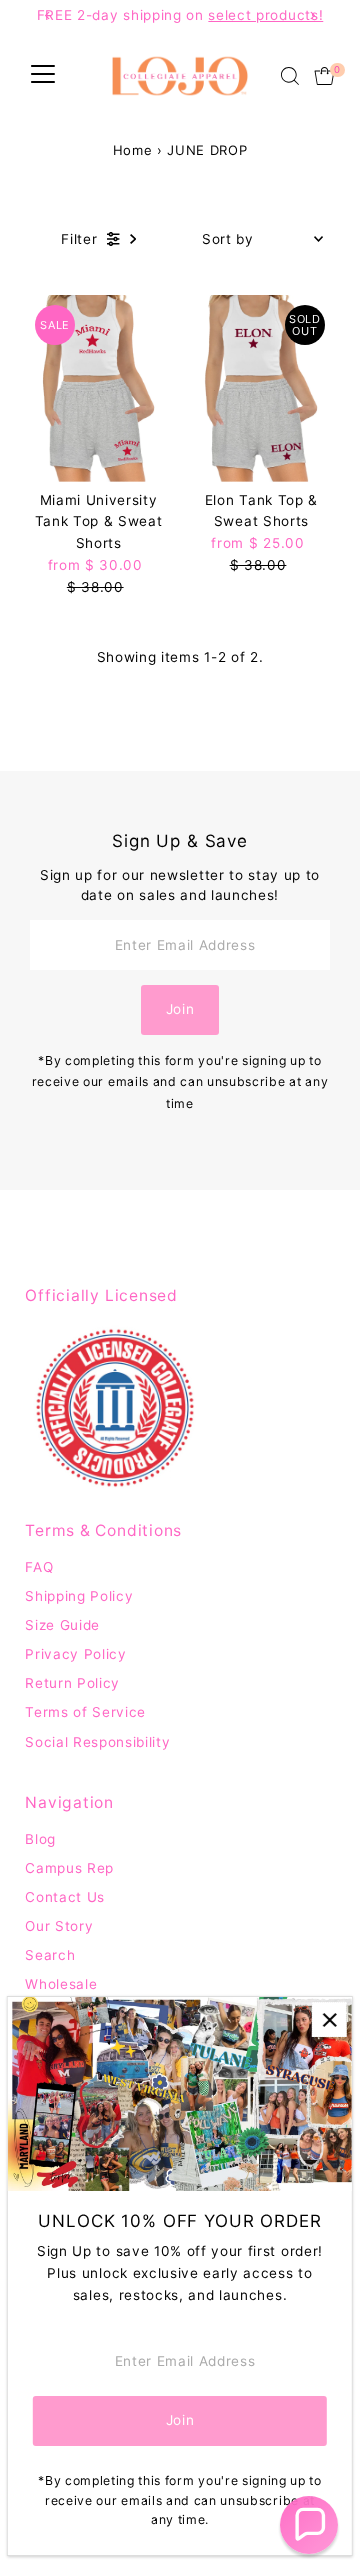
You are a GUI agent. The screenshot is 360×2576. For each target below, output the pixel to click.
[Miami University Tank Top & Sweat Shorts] (98, 388)
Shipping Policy (79, 1596)
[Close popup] (329, 2019)
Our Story (59, 1926)
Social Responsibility (97, 1742)
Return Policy (72, 1683)
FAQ (39, 1567)
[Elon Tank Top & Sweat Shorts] (261, 388)
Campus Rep (69, 1868)
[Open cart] (324, 76)
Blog (40, 1839)
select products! (265, 15)
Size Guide (62, 1625)
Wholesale (61, 1984)
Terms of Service (85, 1712)
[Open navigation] (43, 76)
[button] (309, 2525)
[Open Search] (290, 76)
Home (133, 150)
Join (180, 1009)
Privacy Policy (76, 1654)
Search (50, 1955)
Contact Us (65, 1897)
